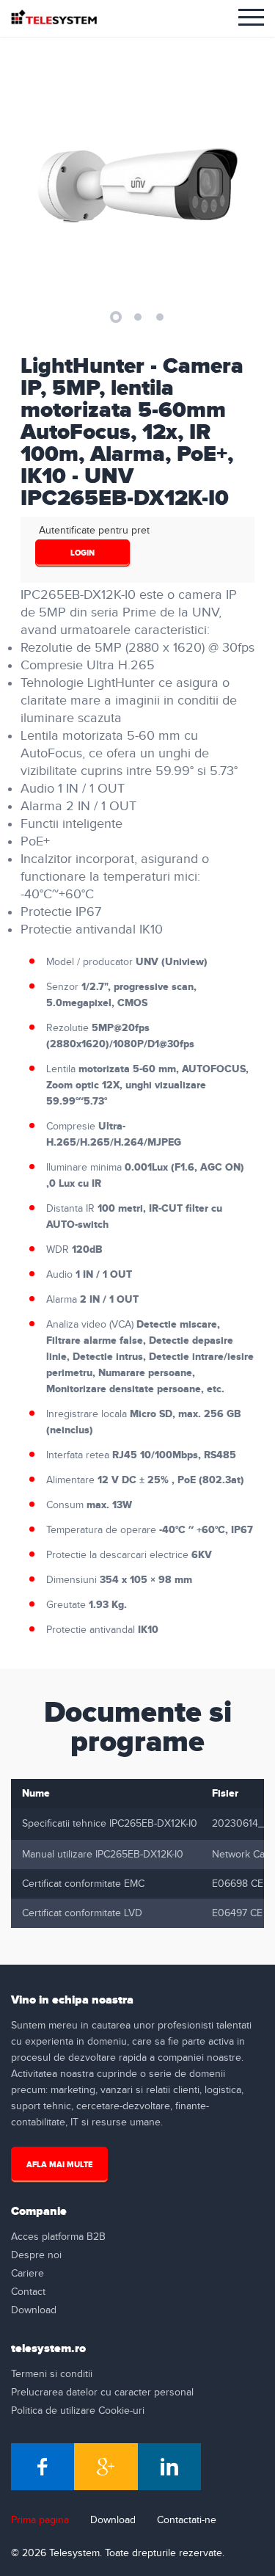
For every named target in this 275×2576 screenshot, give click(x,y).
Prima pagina (40, 2520)
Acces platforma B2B (58, 2237)
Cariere (27, 2274)
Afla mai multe (59, 2165)
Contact (28, 2292)
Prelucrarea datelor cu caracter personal (102, 2393)
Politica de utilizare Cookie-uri (78, 2411)
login (82, 553)
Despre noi (36, 2255)
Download (34, 2310)
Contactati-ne (187, 2520)
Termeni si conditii (52, 2374)
